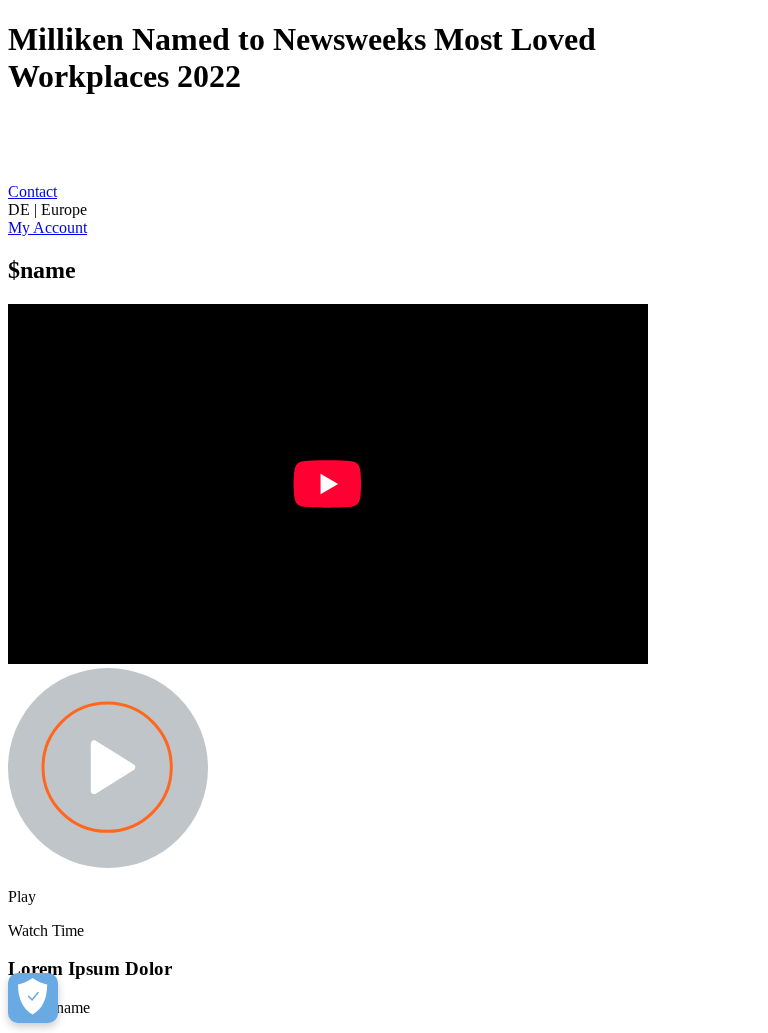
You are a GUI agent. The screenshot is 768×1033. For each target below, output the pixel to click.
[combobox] (384, 210)
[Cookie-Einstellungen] (33, 998)
